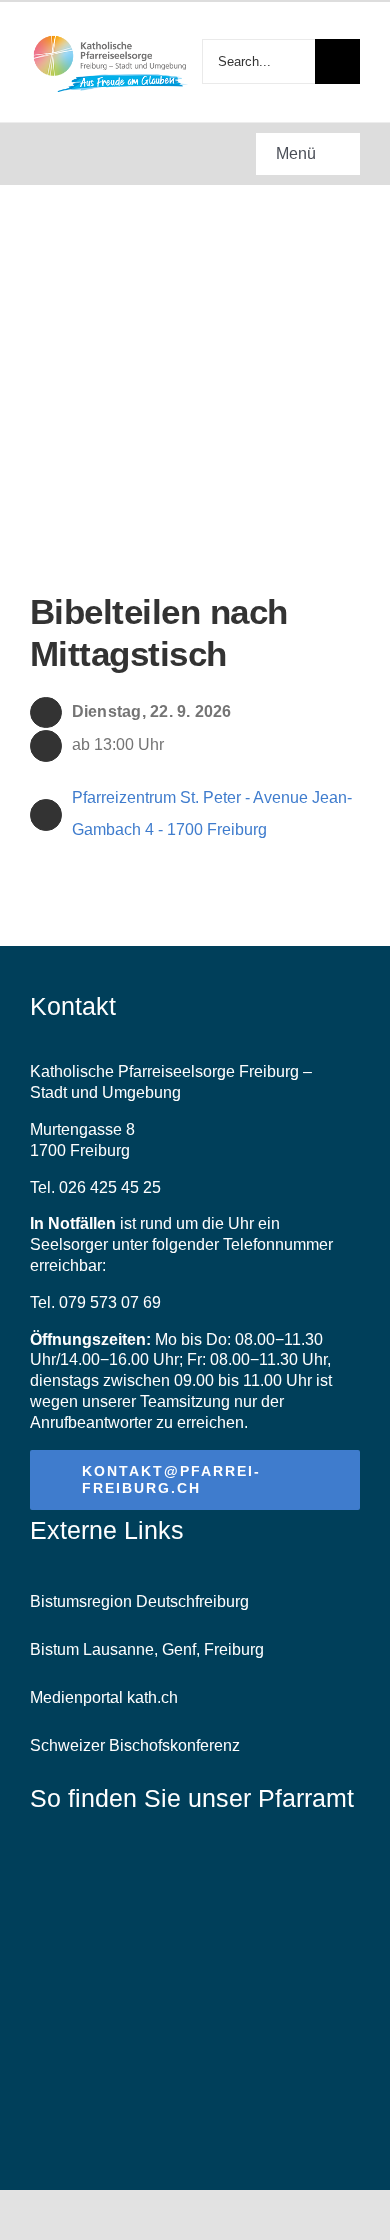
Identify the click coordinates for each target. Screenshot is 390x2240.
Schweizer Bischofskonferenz (135, 1745)
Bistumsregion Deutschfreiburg (139, 1601)
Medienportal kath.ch (104, 1697)
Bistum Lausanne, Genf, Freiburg (147, 1649)
